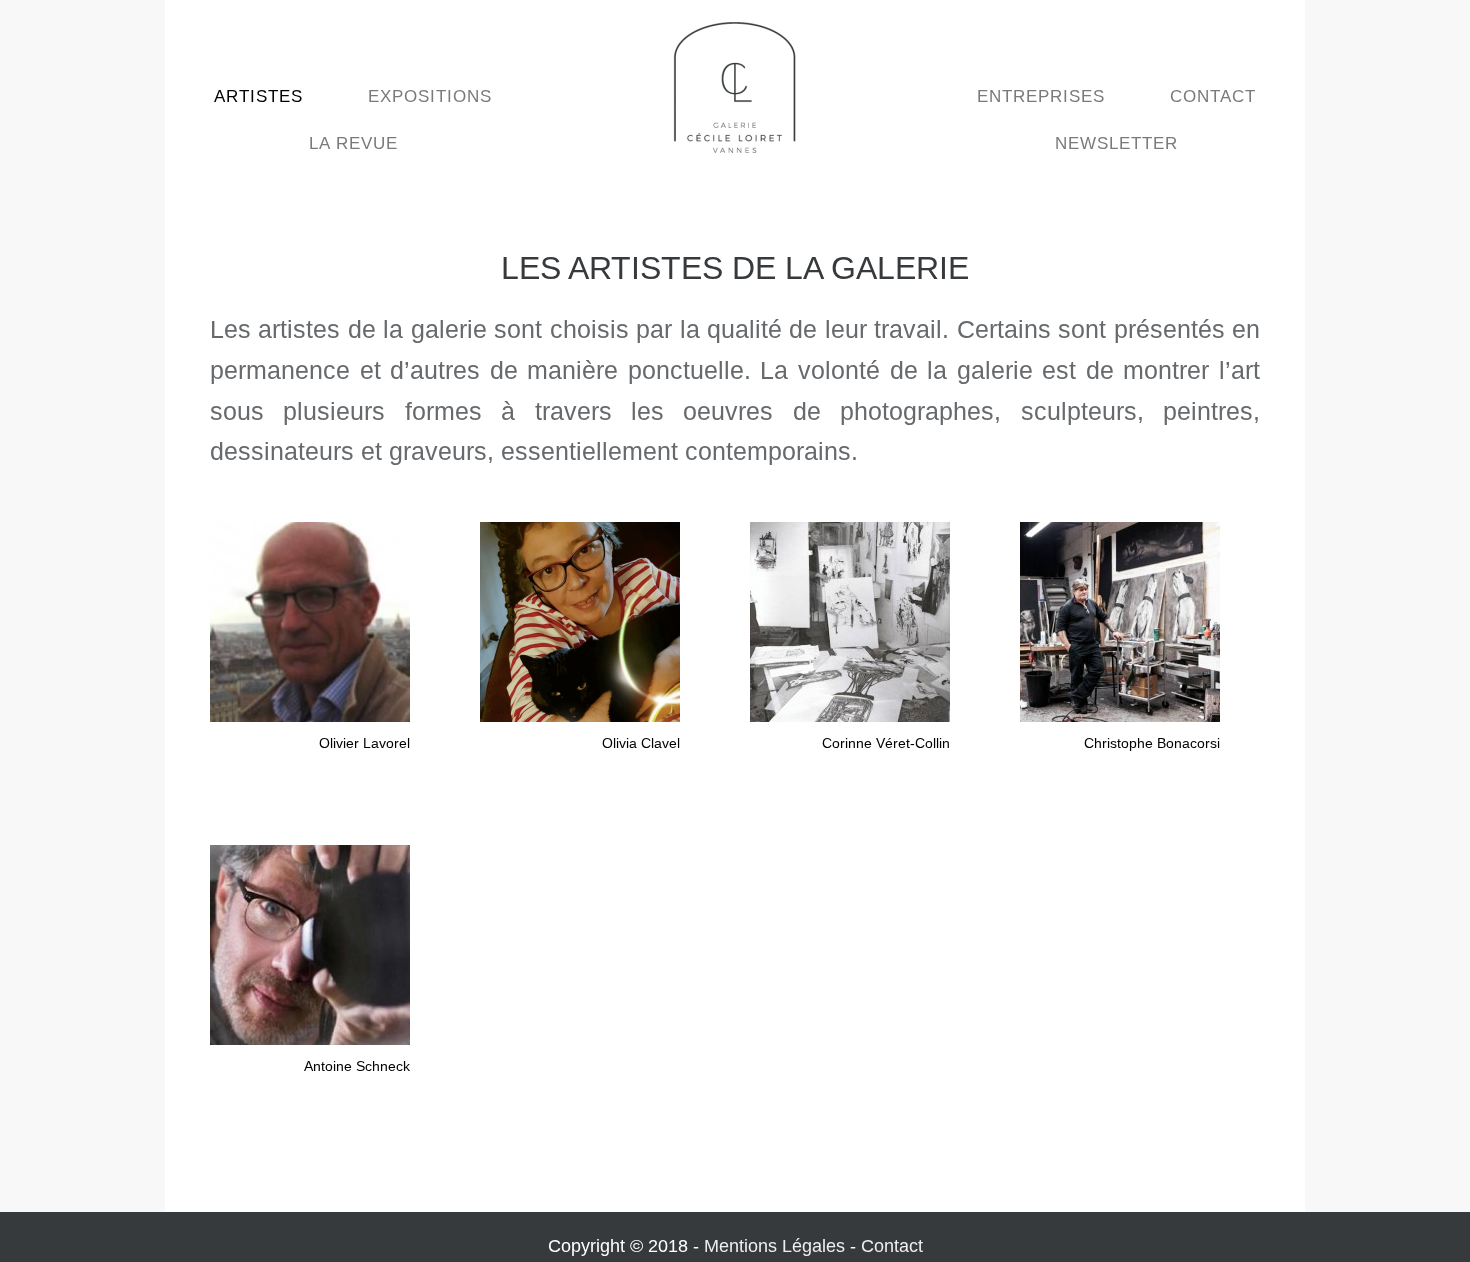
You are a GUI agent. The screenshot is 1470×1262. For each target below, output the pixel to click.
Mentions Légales (774, 1246)
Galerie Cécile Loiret (735, 87)
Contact (892, 1246)
